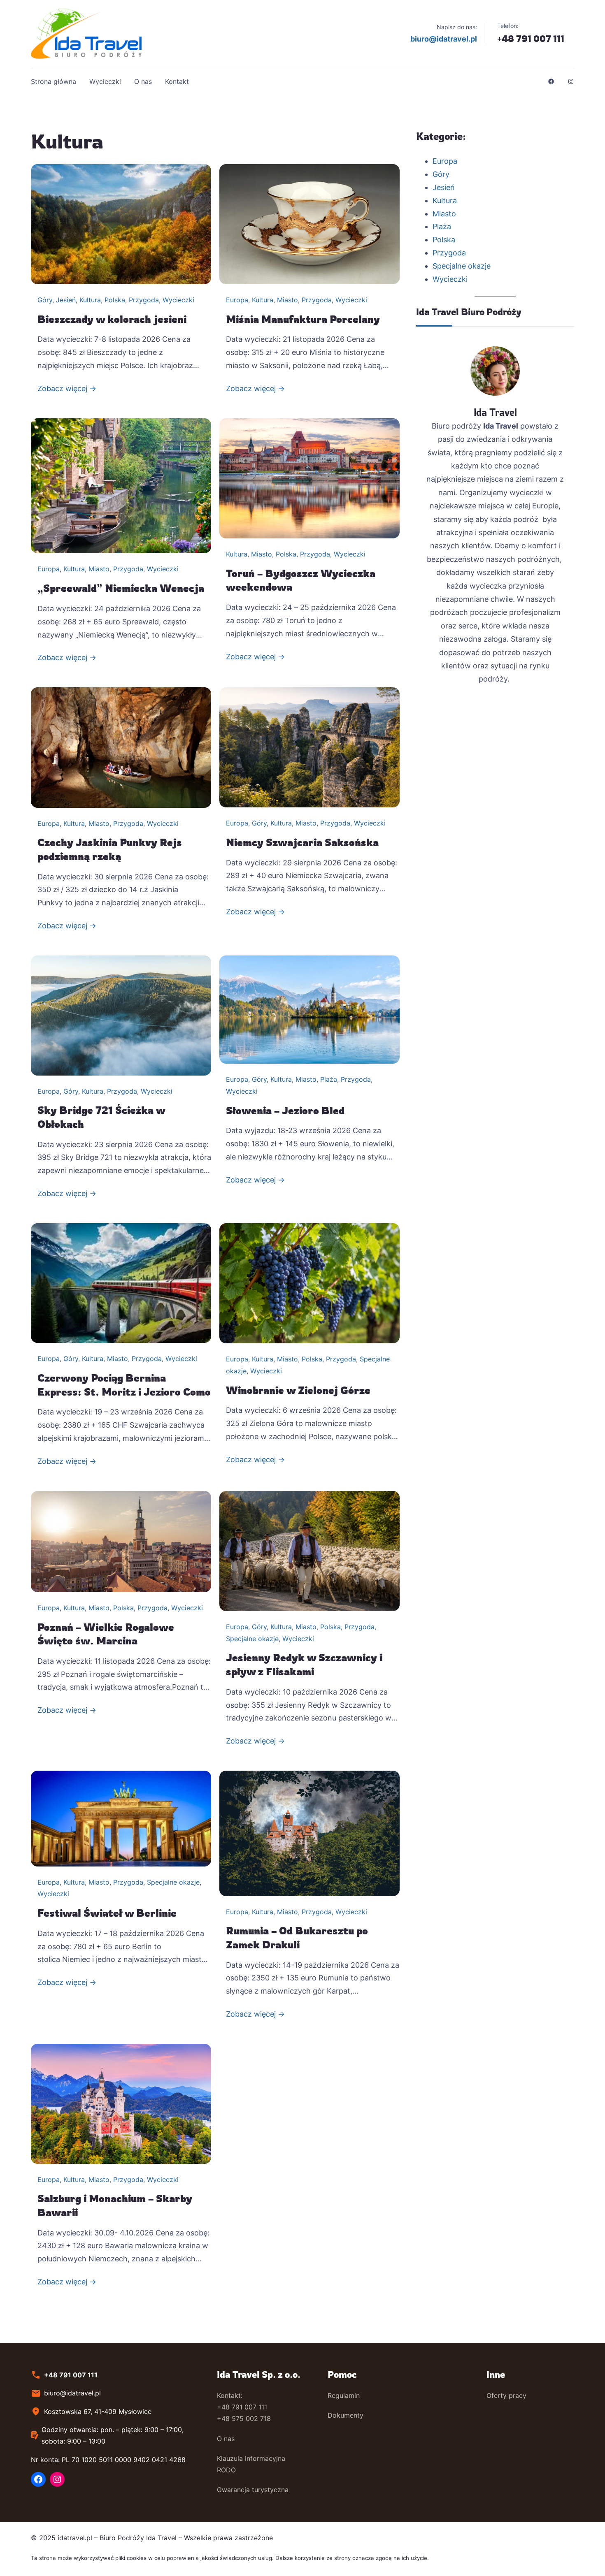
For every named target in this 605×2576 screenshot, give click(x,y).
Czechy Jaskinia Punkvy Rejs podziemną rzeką (110, 849)
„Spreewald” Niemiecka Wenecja (121, 588)
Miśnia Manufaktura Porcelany (303, 319)
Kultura (90, 300)
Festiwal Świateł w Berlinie (107, 1913)
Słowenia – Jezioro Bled (285, 1111)
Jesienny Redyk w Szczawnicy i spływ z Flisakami (304, 1665)
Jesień (66, 300)
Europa (237, 300)
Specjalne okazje (252, 1639)
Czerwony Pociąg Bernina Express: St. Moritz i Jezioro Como (124, 1385)
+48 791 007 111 (531, 38)
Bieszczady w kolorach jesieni (112, 319)
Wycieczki (178, 300)
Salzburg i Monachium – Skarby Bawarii (115, 2205)
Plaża (329, 1079)
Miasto (287, 300)
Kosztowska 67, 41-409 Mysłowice (98, 2411)
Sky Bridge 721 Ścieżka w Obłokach (101, 1117)
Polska (115, 300)
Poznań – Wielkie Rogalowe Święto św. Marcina (106, 1634)
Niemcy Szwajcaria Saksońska (302, 842)
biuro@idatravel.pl (444, 39)
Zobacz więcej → (67, 388)
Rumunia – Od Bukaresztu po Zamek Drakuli (297, 1938)
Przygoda (144, 300)
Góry (45, 300)
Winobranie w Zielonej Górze (298, 1390)
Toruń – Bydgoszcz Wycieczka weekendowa (301, 580)
